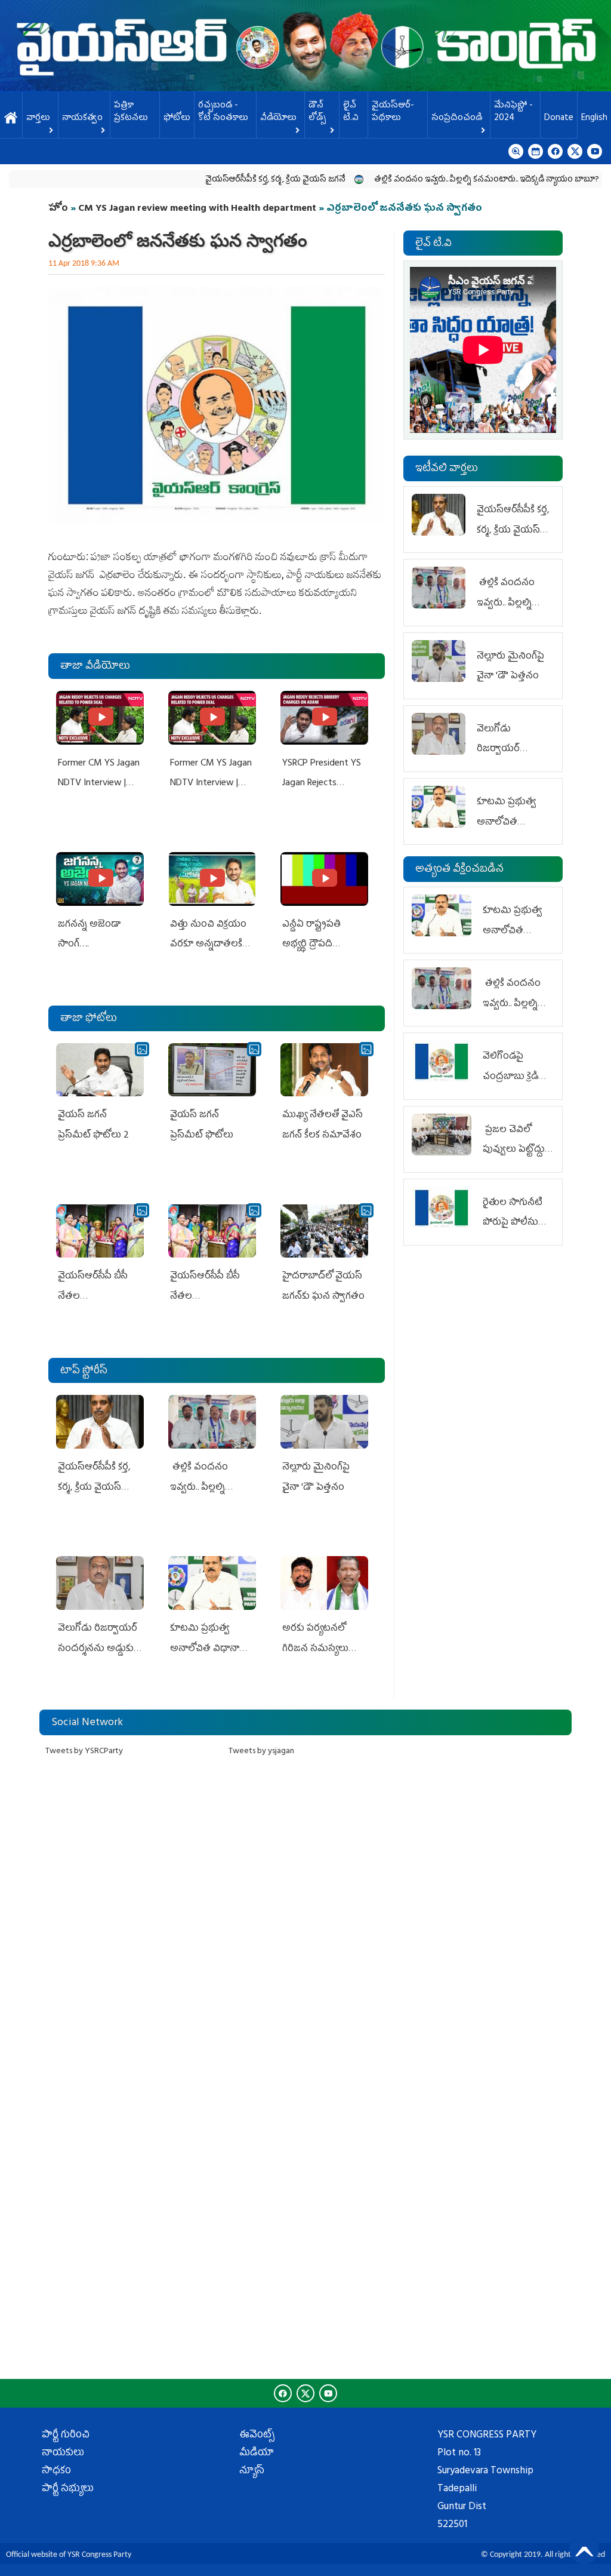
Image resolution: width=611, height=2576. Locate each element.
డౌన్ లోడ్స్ (317, 112)
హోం (58, 209)
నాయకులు (63, 2454)
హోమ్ (11, 119)
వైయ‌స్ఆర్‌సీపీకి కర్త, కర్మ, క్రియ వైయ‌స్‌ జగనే (228, 180)
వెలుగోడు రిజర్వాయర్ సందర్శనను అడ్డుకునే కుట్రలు (99, 1649)
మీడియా (257, 2454)
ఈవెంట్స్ (257, 2436)
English (594, 119)
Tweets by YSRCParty (84, 1752)
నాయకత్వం (82, 119)
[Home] (305, 46)
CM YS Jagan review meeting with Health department (197, 209)
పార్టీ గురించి (66, 2436)
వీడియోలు (278, 119)
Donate (559, 119)
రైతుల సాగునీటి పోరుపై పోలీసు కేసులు (513, 1223)
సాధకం (56, 2472)
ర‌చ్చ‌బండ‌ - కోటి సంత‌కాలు (223, 112)
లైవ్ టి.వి (351, 112)
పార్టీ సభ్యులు (68, 2489)
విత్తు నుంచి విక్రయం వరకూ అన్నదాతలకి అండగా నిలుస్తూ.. (208, 945)
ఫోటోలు (177, 119)
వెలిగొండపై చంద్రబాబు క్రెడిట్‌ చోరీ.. (514, 1077)
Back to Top (584, 2549)
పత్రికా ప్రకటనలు (131, 112)
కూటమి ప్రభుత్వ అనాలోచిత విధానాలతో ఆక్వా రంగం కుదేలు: (212, 1649)
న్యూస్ (252, 2472)
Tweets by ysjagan (261, 1752)
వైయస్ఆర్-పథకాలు (393, 112)
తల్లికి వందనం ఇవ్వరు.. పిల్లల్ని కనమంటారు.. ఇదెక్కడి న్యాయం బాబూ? (439, 180)
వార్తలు (38, 119)
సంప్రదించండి (457, 119)
